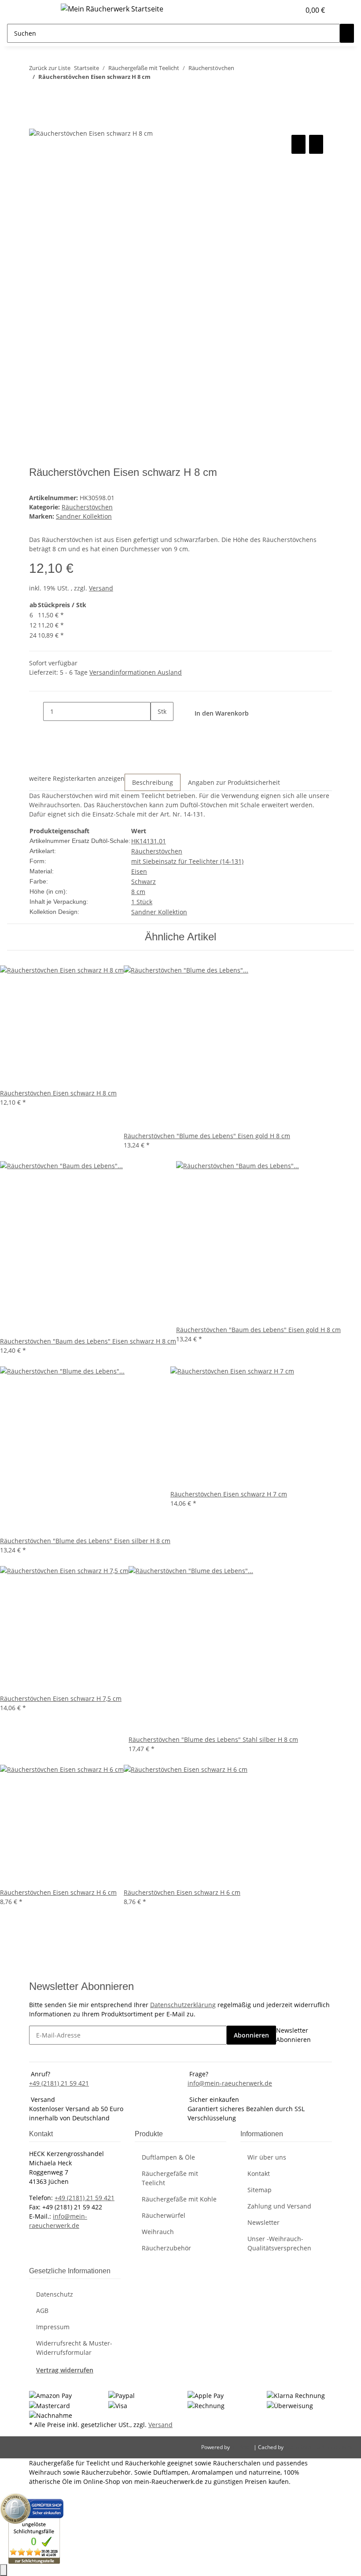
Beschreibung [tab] (153, 782)
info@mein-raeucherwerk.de (230, 2083)
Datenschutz (55, 2294)
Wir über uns (267, 2157)
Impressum (53, 2327)
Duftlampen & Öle (168, 2157)
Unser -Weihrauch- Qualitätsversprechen (279, 2243)
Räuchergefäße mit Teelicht (170, 2178)
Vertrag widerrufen (65, 2370)
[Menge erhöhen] (158, 730)
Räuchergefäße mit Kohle (179, 2199)
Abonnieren (251, 2035)
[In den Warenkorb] (36, 123)
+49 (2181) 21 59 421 (59, 2083)
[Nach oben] (4, 2570)
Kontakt (259, 2173)
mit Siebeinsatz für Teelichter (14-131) (187, 861)
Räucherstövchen (87, 507)
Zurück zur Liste (50, 68)
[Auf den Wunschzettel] (316, 144)
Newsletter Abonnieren (293, 2035)
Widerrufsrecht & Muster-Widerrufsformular (74, 2348)
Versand (101, 588)
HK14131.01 (149, 841)
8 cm (138, 892)
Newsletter (263, 2222)
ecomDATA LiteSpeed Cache (319, 2447)
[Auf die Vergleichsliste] (298, 144)
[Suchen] (347, 33)
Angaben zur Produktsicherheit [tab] (234, 782)
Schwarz (144, 882)
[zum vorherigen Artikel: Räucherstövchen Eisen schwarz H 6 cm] (36, 94)
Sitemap (260, 2190)
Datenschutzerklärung (183, 2005)
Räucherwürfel (164, 2215)
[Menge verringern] (36, 711)
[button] (276, 10)
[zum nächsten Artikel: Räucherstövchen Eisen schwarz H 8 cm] (52, 94)
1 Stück (142, 902)
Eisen (139, 871)
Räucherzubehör (166, 2248)
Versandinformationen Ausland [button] (136, 672)
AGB (42, 2311)
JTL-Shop (242, 2447)
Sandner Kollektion (159, 912)
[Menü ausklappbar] (40, 10)
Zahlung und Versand (279, 2206)
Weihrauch (158, 2232)
